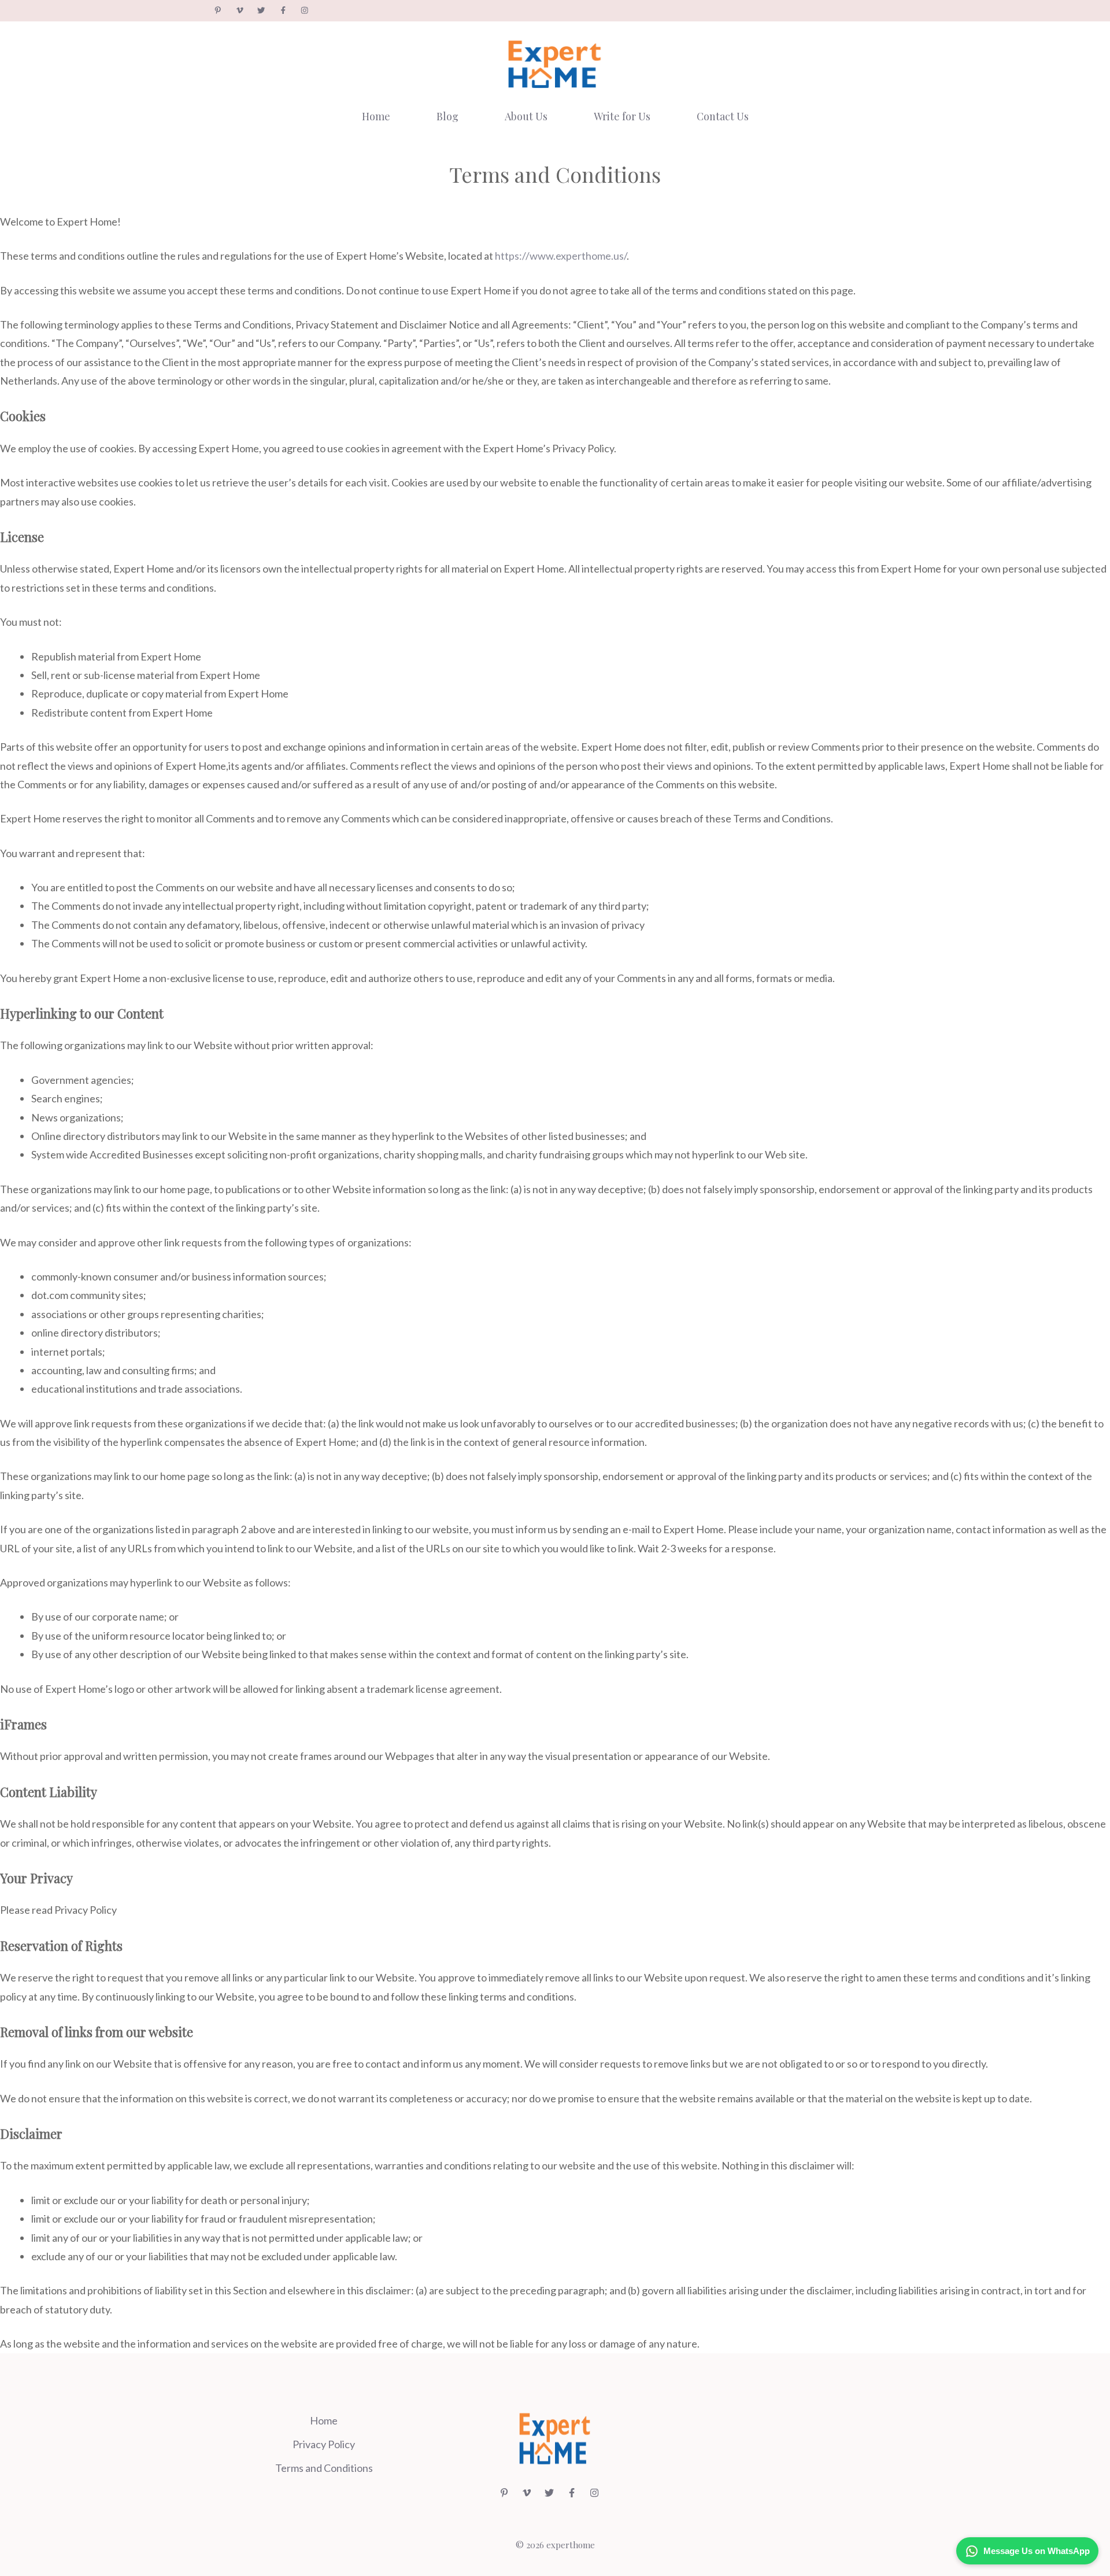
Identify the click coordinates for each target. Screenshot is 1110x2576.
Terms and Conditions (324, 2468)
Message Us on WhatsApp (1037, 2551)
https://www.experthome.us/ (561, 256)
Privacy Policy (324, 2444)
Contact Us (723, 116)
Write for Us (622, 116)
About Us (526, 116)
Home (376, 116)
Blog (447, 116)
